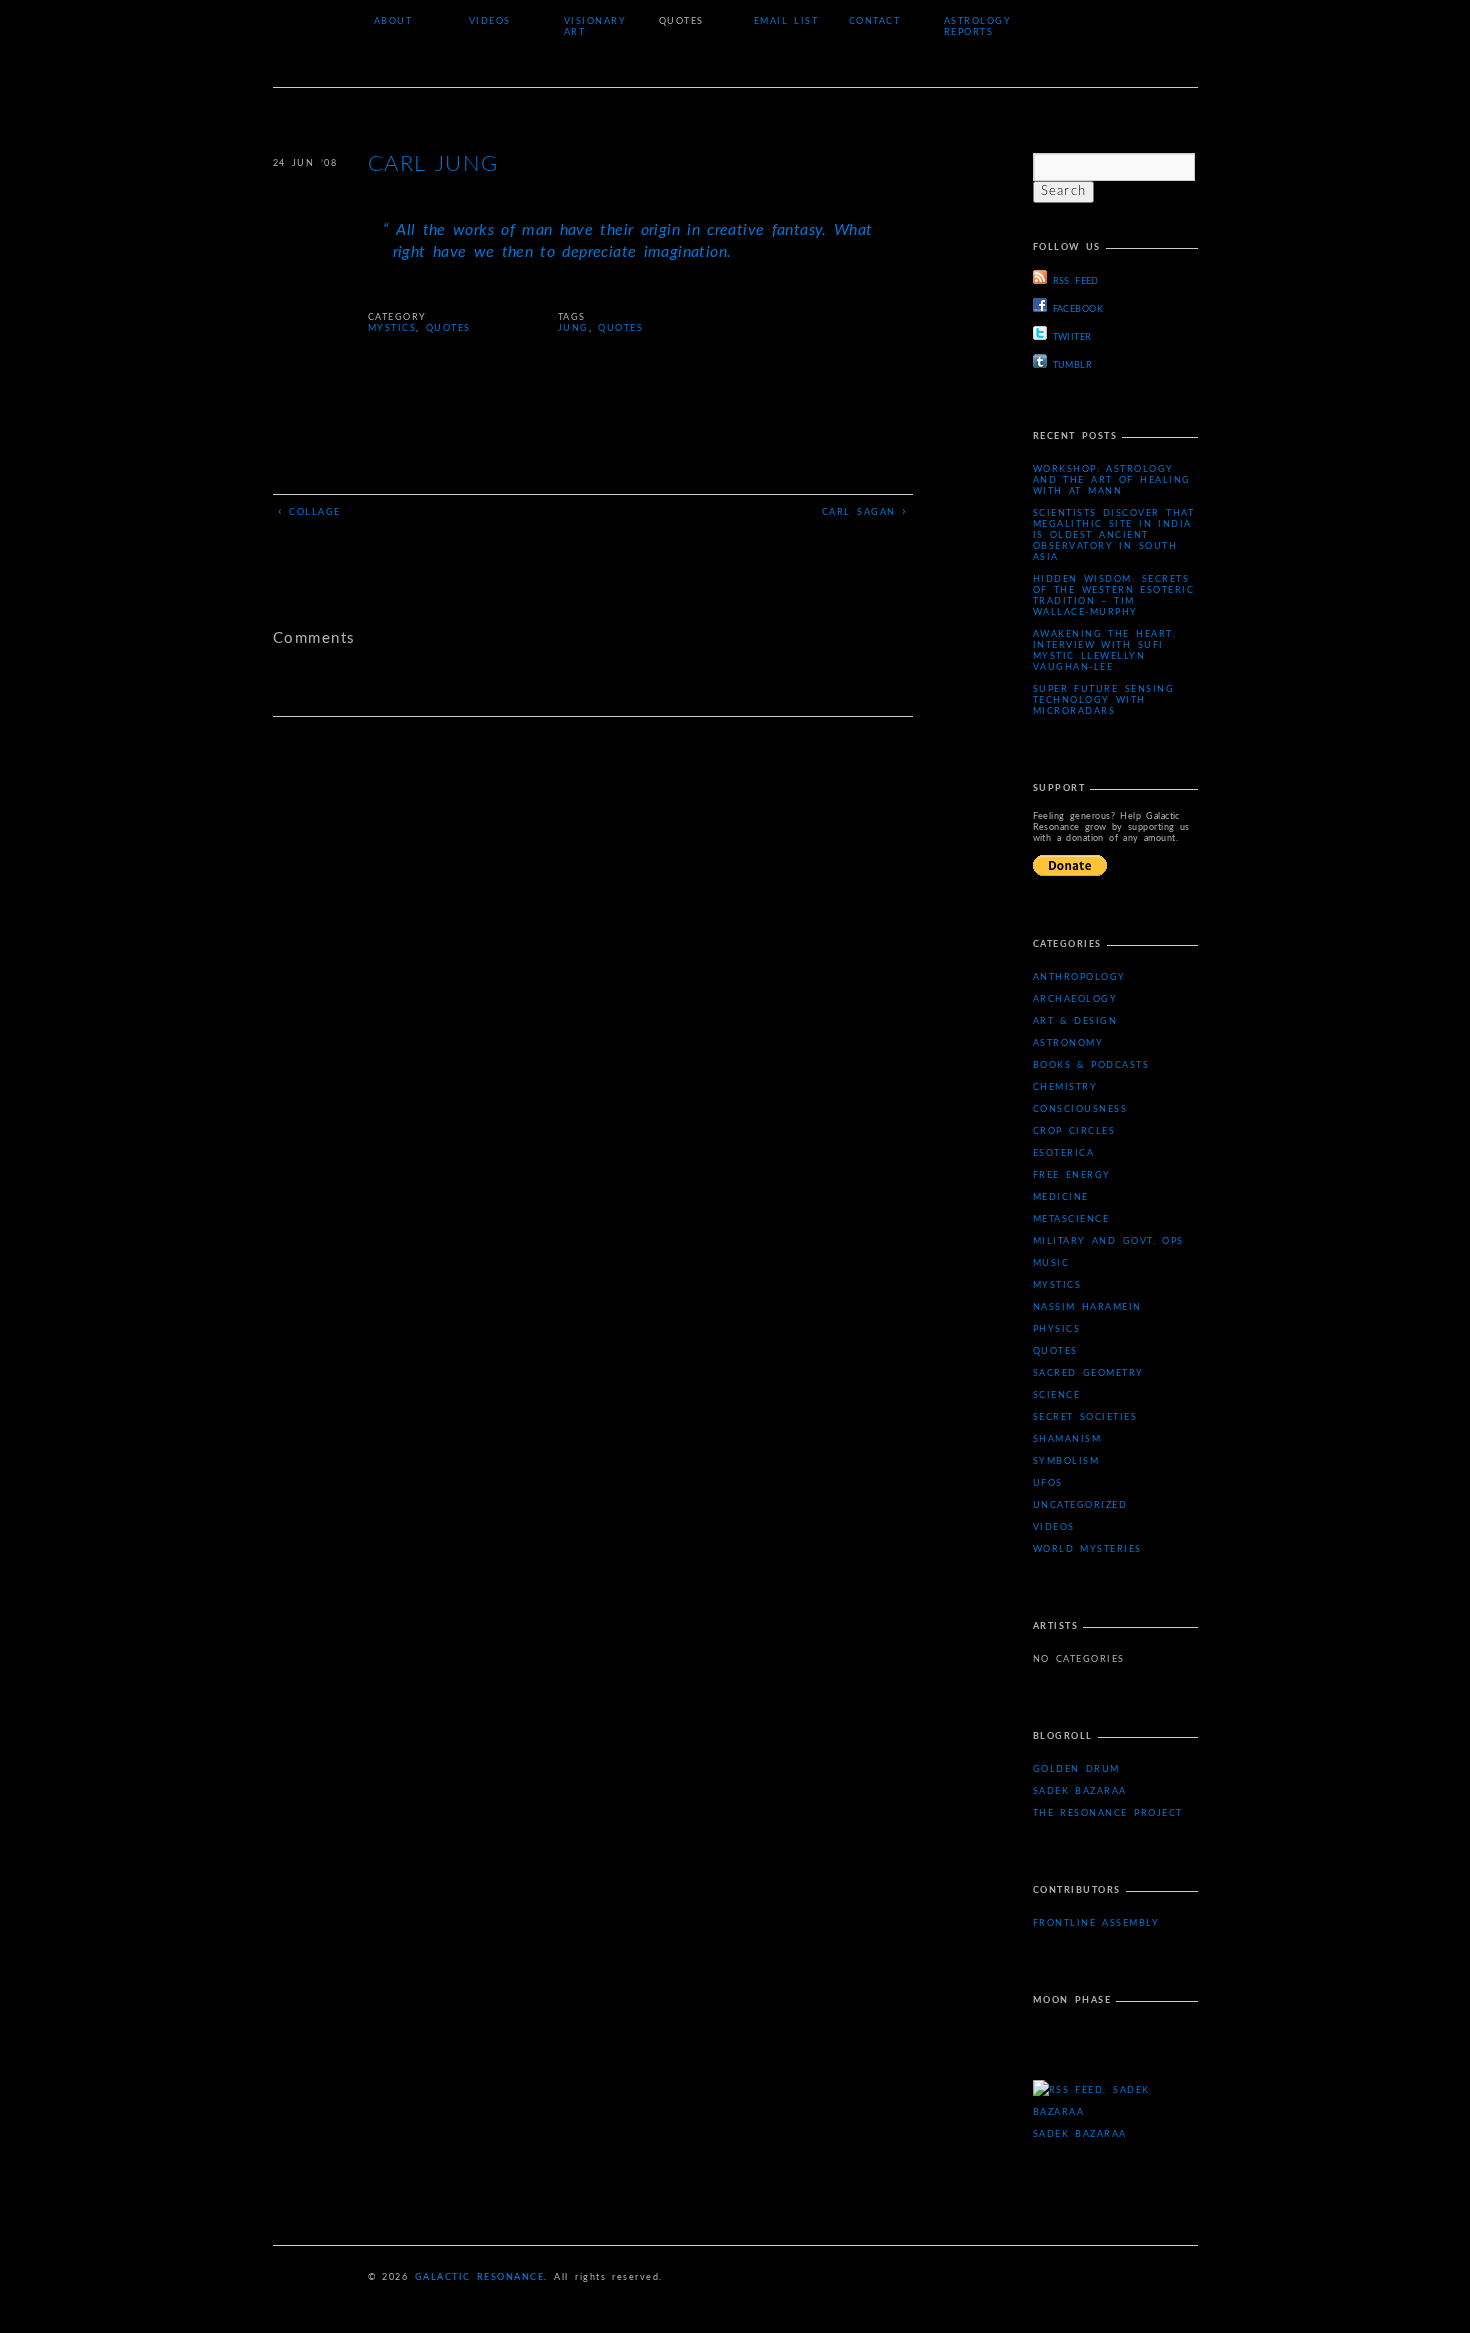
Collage (309, 511)
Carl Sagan (865, 511)
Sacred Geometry (1088, 1373)
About (393, 21)
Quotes (681, 21)
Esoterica (1064, 1153)
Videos (490, 21)
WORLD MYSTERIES (1087, 1549)
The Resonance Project (1108, 1813)
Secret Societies (1085, 1417)
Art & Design (1075, 1021)
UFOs (1048, 1483)
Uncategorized (1080, 1505)
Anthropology (1079, 977)
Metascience (1071, 1219)
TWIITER (1072, 337)
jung (573, 328)
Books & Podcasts (1091, 1065)
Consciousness (1080, 1109)
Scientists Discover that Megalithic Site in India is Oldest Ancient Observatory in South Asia (1114, 535)
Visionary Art (595, 27)
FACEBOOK (1078, 309)
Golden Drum (1076, 1769)
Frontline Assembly (1096, 1923)
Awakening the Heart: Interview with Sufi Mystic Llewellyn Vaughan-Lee (1105, 651)
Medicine (1061, 1197)
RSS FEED (1076, 281)
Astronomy (1068, 1043)
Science (1057, 1395)
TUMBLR (1073, 365)
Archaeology (1075, 999)
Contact (875, 21)
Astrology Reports (978, 27)
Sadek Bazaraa (1080, 1791)
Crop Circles (1074, 1131)
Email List (786, 21)
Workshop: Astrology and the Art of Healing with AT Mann (1112, 480)
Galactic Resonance (480, 2277)
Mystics (392, 328)
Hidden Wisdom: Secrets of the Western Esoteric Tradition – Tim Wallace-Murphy (1114, 596)
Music (1051, 1263)
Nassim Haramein (1087, 1307)
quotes (620, 328)
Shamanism (1067, 1439)
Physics (1057, 1329)
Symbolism (1066, 1461)
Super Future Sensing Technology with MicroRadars (1104, 700)
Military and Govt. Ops (1108, 1241)
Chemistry (1065, 1087)
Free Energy (1072, 1175)
